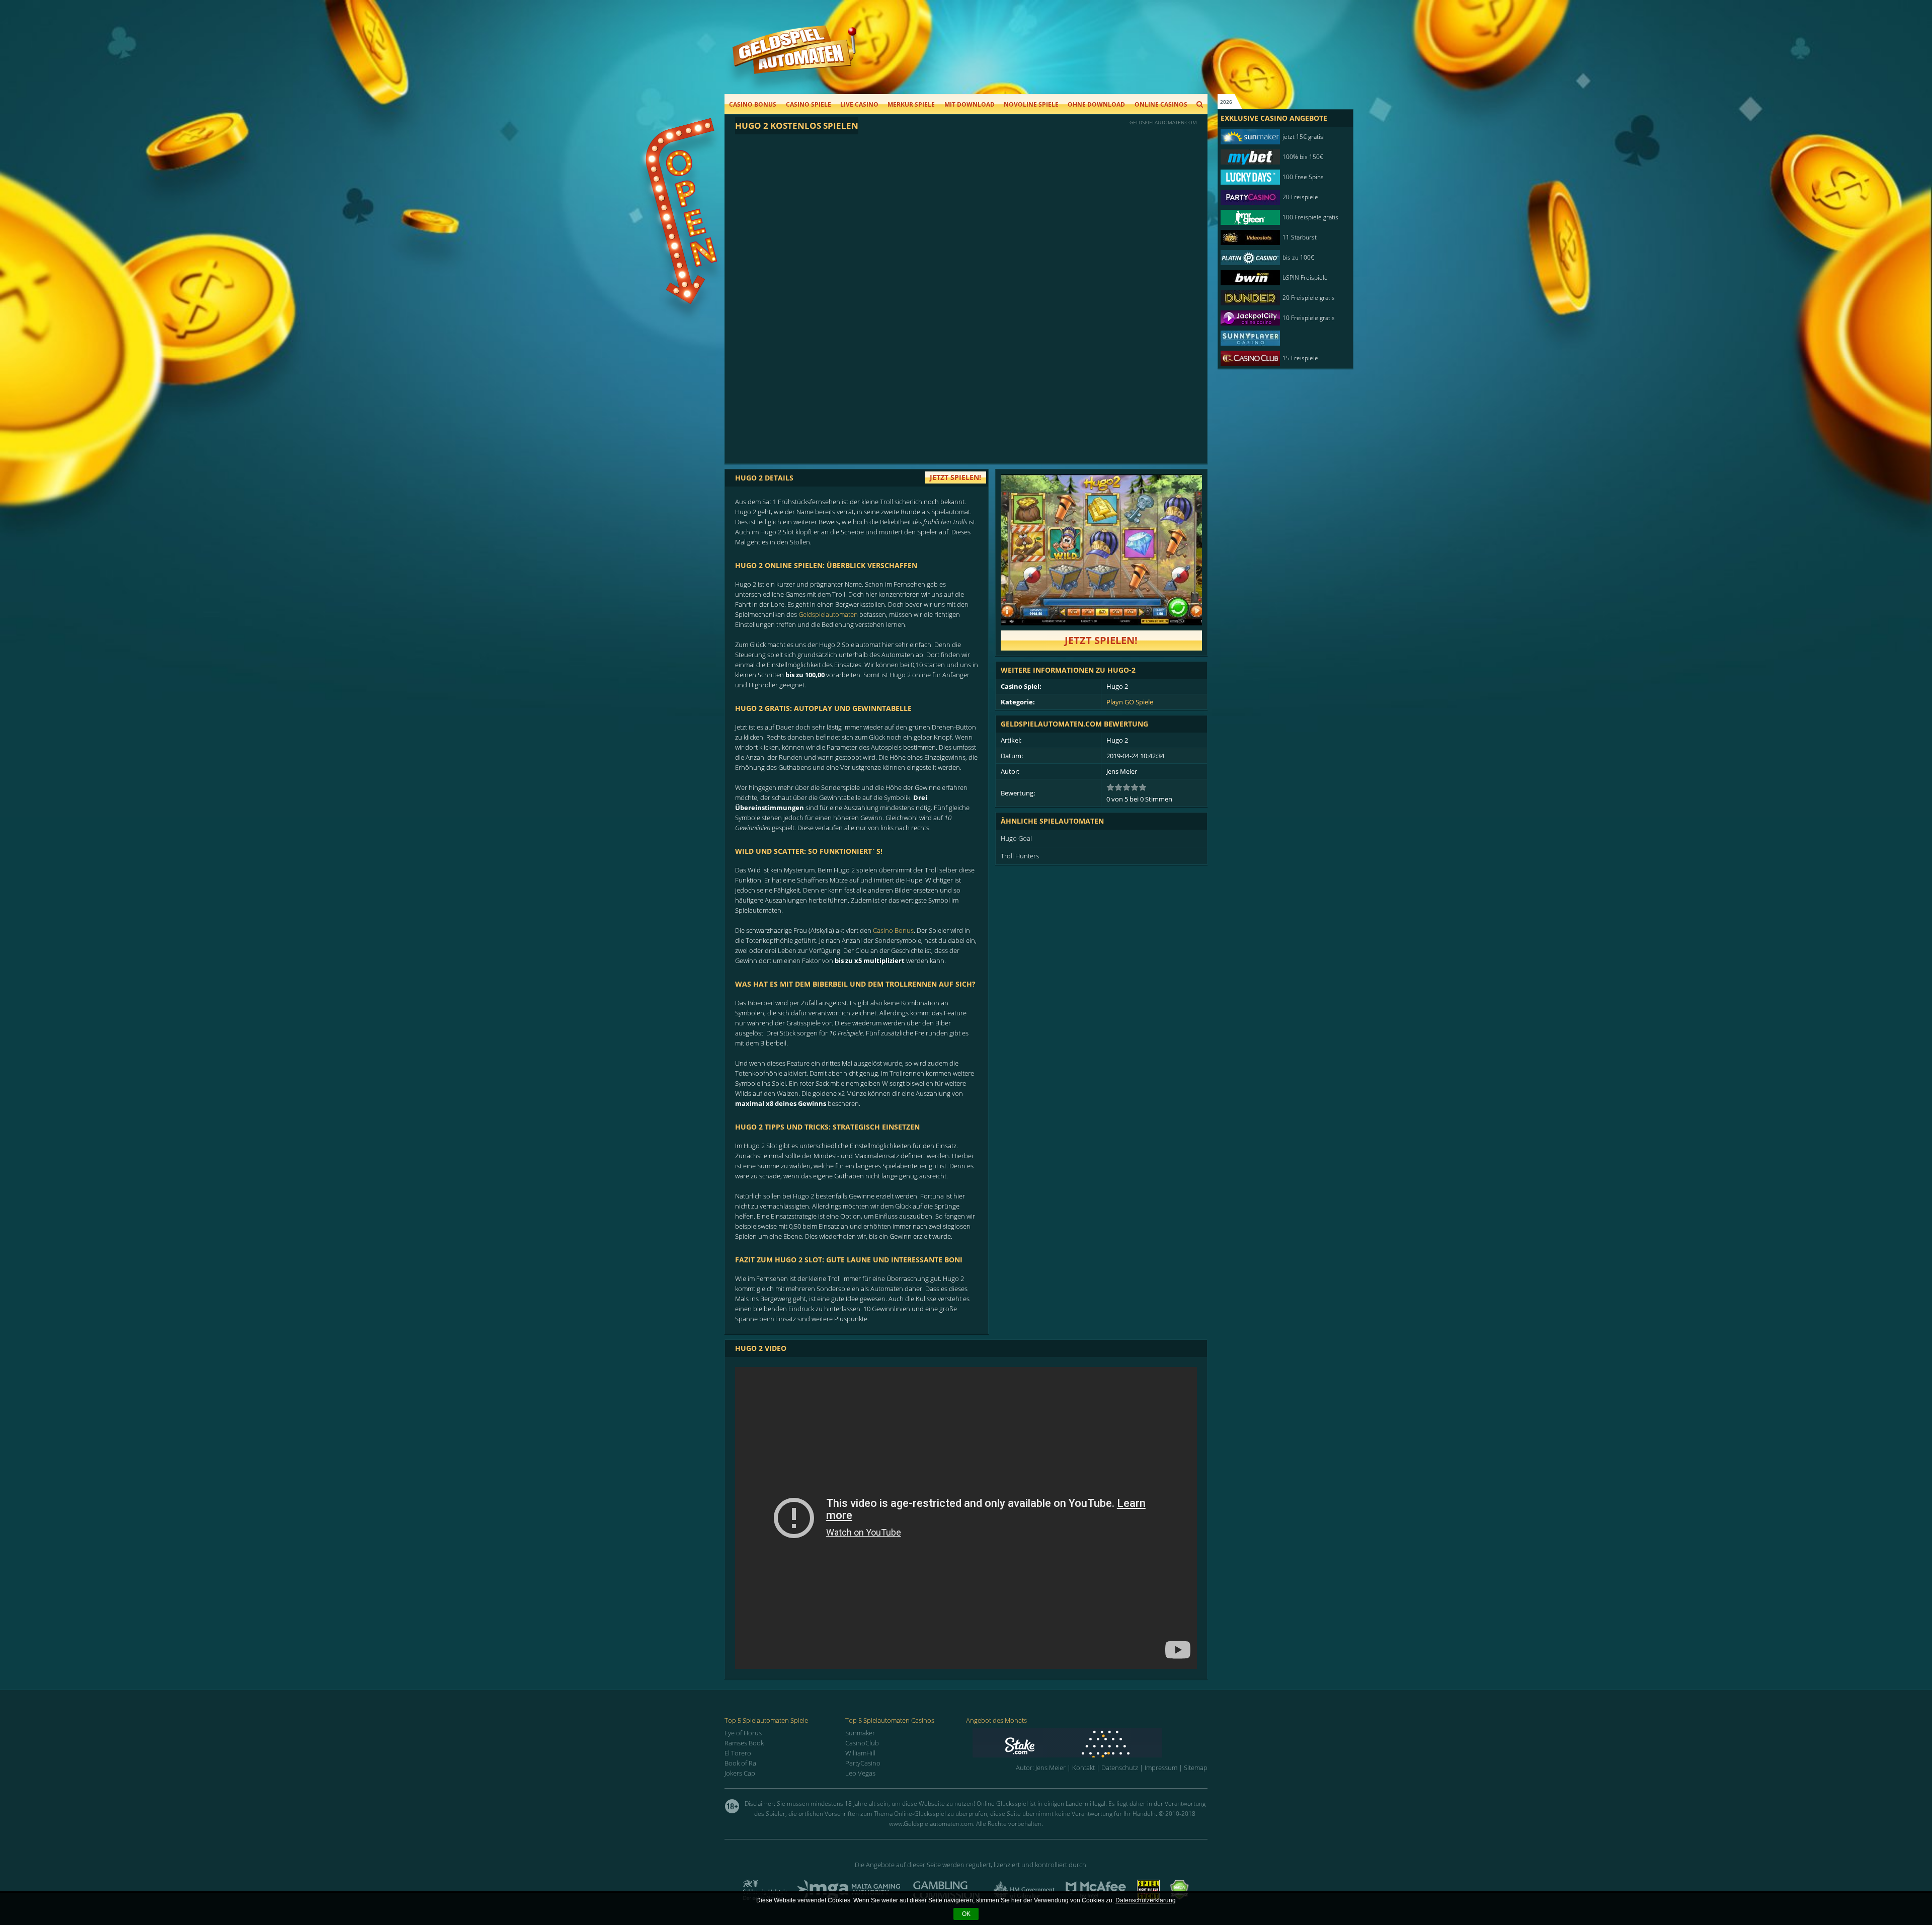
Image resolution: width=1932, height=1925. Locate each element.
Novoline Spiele (1031, 104)
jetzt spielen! (955, 477)
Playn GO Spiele (1130, 702)
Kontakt (1083, 1768)
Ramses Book (744, 1743)
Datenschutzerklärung (1146, 1900)
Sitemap (1196, 1768)
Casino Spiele (809, 104)
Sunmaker (860, 1733)
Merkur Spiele (911, 104)
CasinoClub (862, 1743)
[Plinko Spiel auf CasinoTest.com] (1090, 1743)
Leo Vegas (860, 1773)
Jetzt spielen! (1101, 640)
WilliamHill (860, 1753)
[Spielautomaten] (794, 60)
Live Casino (859, 104)
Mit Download (970, 104)
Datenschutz (1120, 1768)
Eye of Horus (743, 1733)
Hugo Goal (1016, 838)
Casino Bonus (753, 104)
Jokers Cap (740, 1773)
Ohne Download (1096, 104)
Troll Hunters (1020, 856)
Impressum (1161, 1768)
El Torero (738, 1753)
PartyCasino (863, 1763)
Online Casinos (1161, 104)
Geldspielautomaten (828, 614)
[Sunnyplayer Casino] (1280, 338)
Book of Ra (740, 1763)
